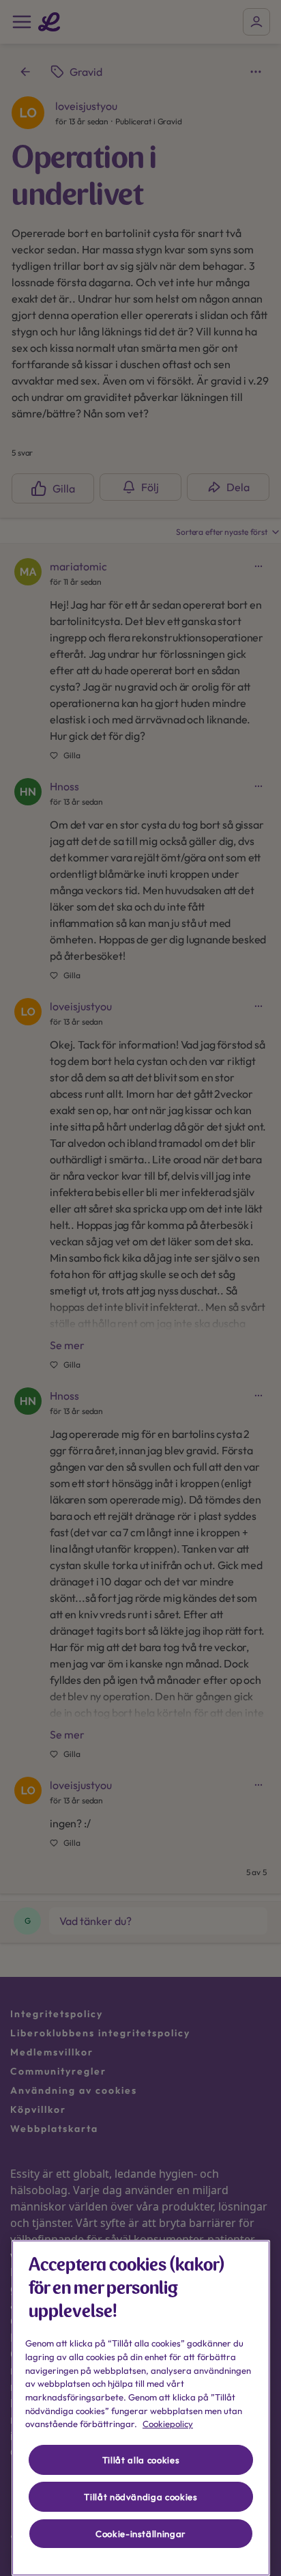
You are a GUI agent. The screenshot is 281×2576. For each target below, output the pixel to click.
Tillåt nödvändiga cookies (140, 2497)
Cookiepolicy (168, 2424)
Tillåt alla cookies (141, 2460)
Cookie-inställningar (141, 2534)
